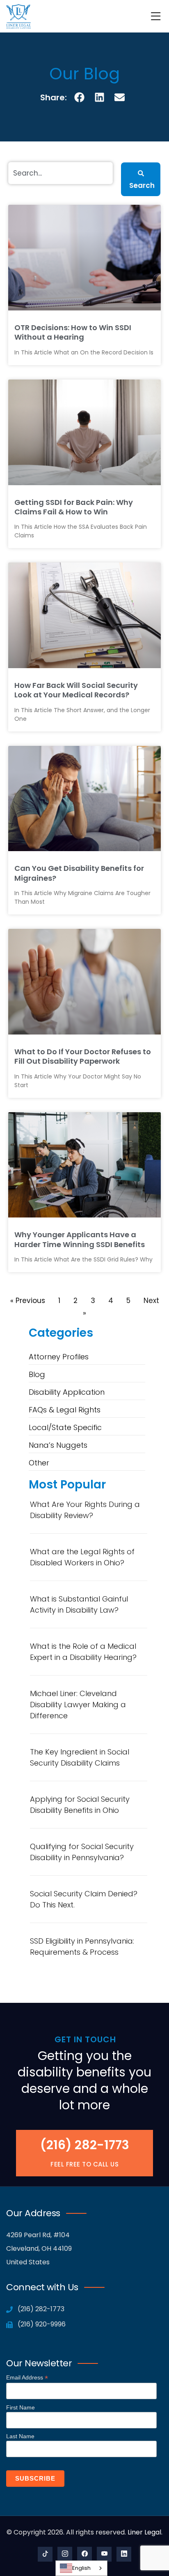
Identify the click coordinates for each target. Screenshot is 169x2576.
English (81, 2568)
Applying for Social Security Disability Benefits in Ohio (80, 1805)
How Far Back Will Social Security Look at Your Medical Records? (76, 690)
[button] (80, 97)
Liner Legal (144, 2532)
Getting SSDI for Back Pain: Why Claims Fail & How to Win (74, 507)
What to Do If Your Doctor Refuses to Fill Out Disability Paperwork (83, 1056)
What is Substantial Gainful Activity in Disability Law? (79, 1604)
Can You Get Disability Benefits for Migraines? (79, 873)
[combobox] (81, 2568)
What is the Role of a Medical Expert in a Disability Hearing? (83, 1652)
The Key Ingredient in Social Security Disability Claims (80, 1757)
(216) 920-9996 (41, 2324)
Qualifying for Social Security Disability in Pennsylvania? (82, 1852)
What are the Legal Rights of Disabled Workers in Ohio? (82, 1557)
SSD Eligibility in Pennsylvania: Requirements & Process (82, 1946)
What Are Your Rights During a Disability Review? (85, 1510)
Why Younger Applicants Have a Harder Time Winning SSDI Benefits (80, 1239)
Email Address (27, 2378)
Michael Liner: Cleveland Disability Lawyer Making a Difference (78, 1705)
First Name (21, 2407)
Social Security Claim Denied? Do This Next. (84, 1899)
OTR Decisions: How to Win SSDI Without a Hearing (73, 332)
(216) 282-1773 (85, 2145)
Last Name (20, 2436)
